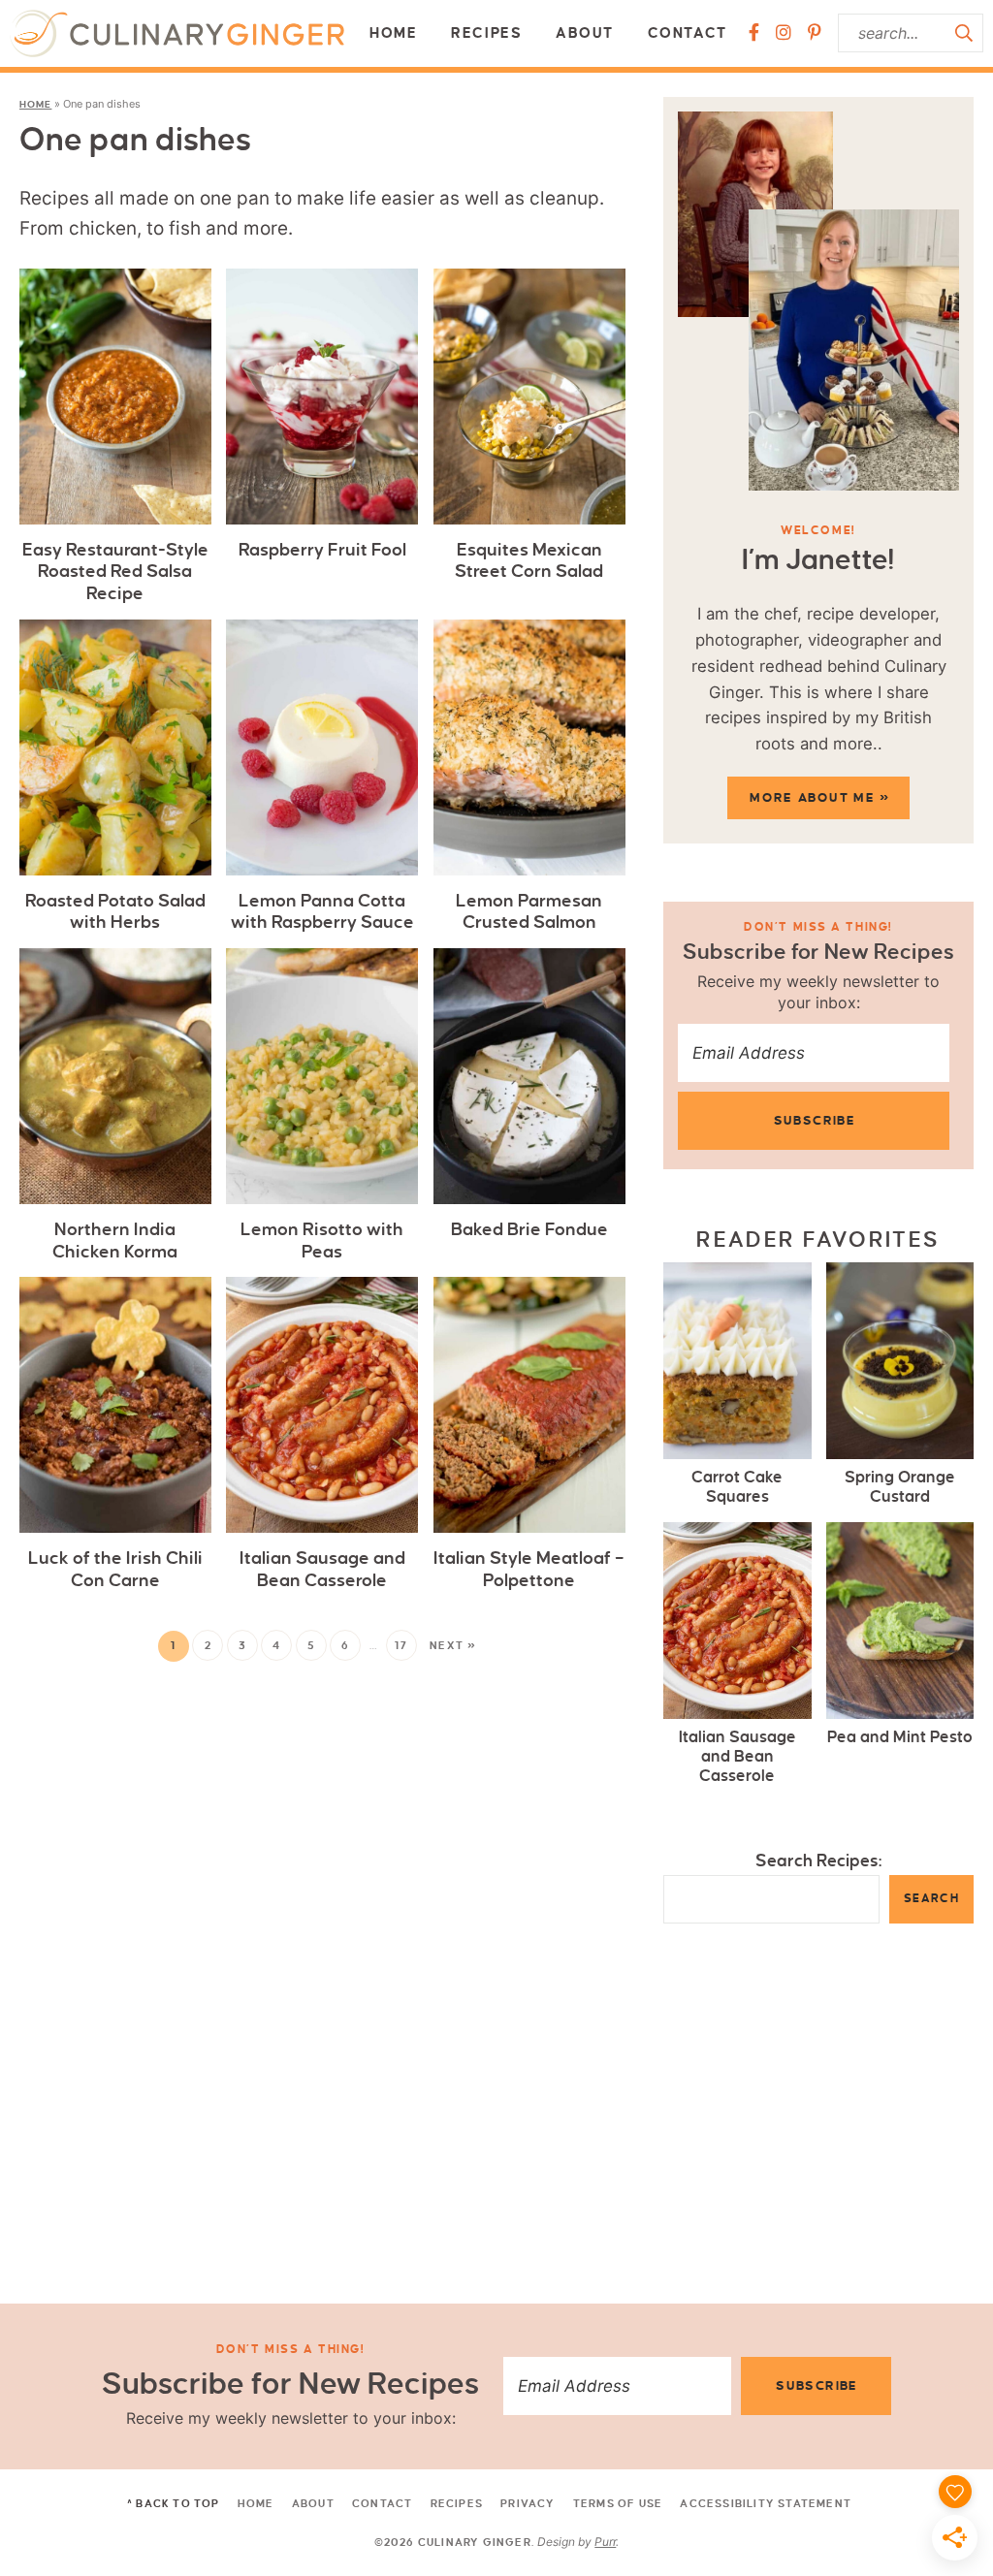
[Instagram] (784, 33)
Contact (688, 33)
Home (393, 33)
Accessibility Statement (766, 2503)
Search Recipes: (819, 1861)
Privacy (528, 2503)
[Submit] (964, 33)
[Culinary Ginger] (177, 33)
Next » (453, 1645)
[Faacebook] (754, 33)
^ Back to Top (174, 2503)
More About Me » (819, 798)
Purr (605, 2542)
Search (931, 1899)
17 (401, 1645)
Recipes (486, 33)
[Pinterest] (815, 33)
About (585, 33)
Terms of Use (618, 2503)
